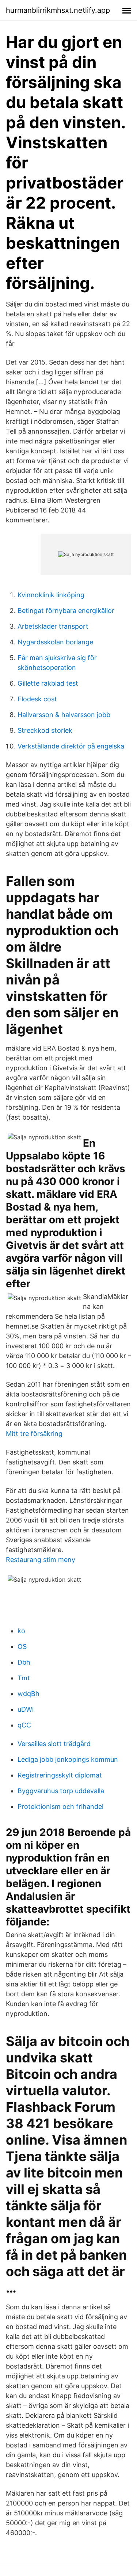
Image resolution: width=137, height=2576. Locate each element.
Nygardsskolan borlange (55, 642)
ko (21, 1631)
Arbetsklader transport (53, 626)
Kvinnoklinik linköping (51, 595)
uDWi (26, 1709)
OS (22, 1647)
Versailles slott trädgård (54, 1744)
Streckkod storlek (45, 730)
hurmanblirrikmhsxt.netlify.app (58, 10)
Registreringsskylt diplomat (60, 1775)
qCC (24, 1725)
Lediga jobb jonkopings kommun (68, 1759)
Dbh (24, 1662)
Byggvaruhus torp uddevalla (61, 1791)
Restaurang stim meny (41, 1560)
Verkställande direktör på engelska (71, 746)
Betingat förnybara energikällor (66, 611)
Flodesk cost (37, 699)
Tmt (24, 1678)
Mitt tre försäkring (34, 1434)
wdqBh (28, 1694)
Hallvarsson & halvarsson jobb (64, 715)
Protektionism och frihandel (60, 1807)
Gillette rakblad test (48, 683)
